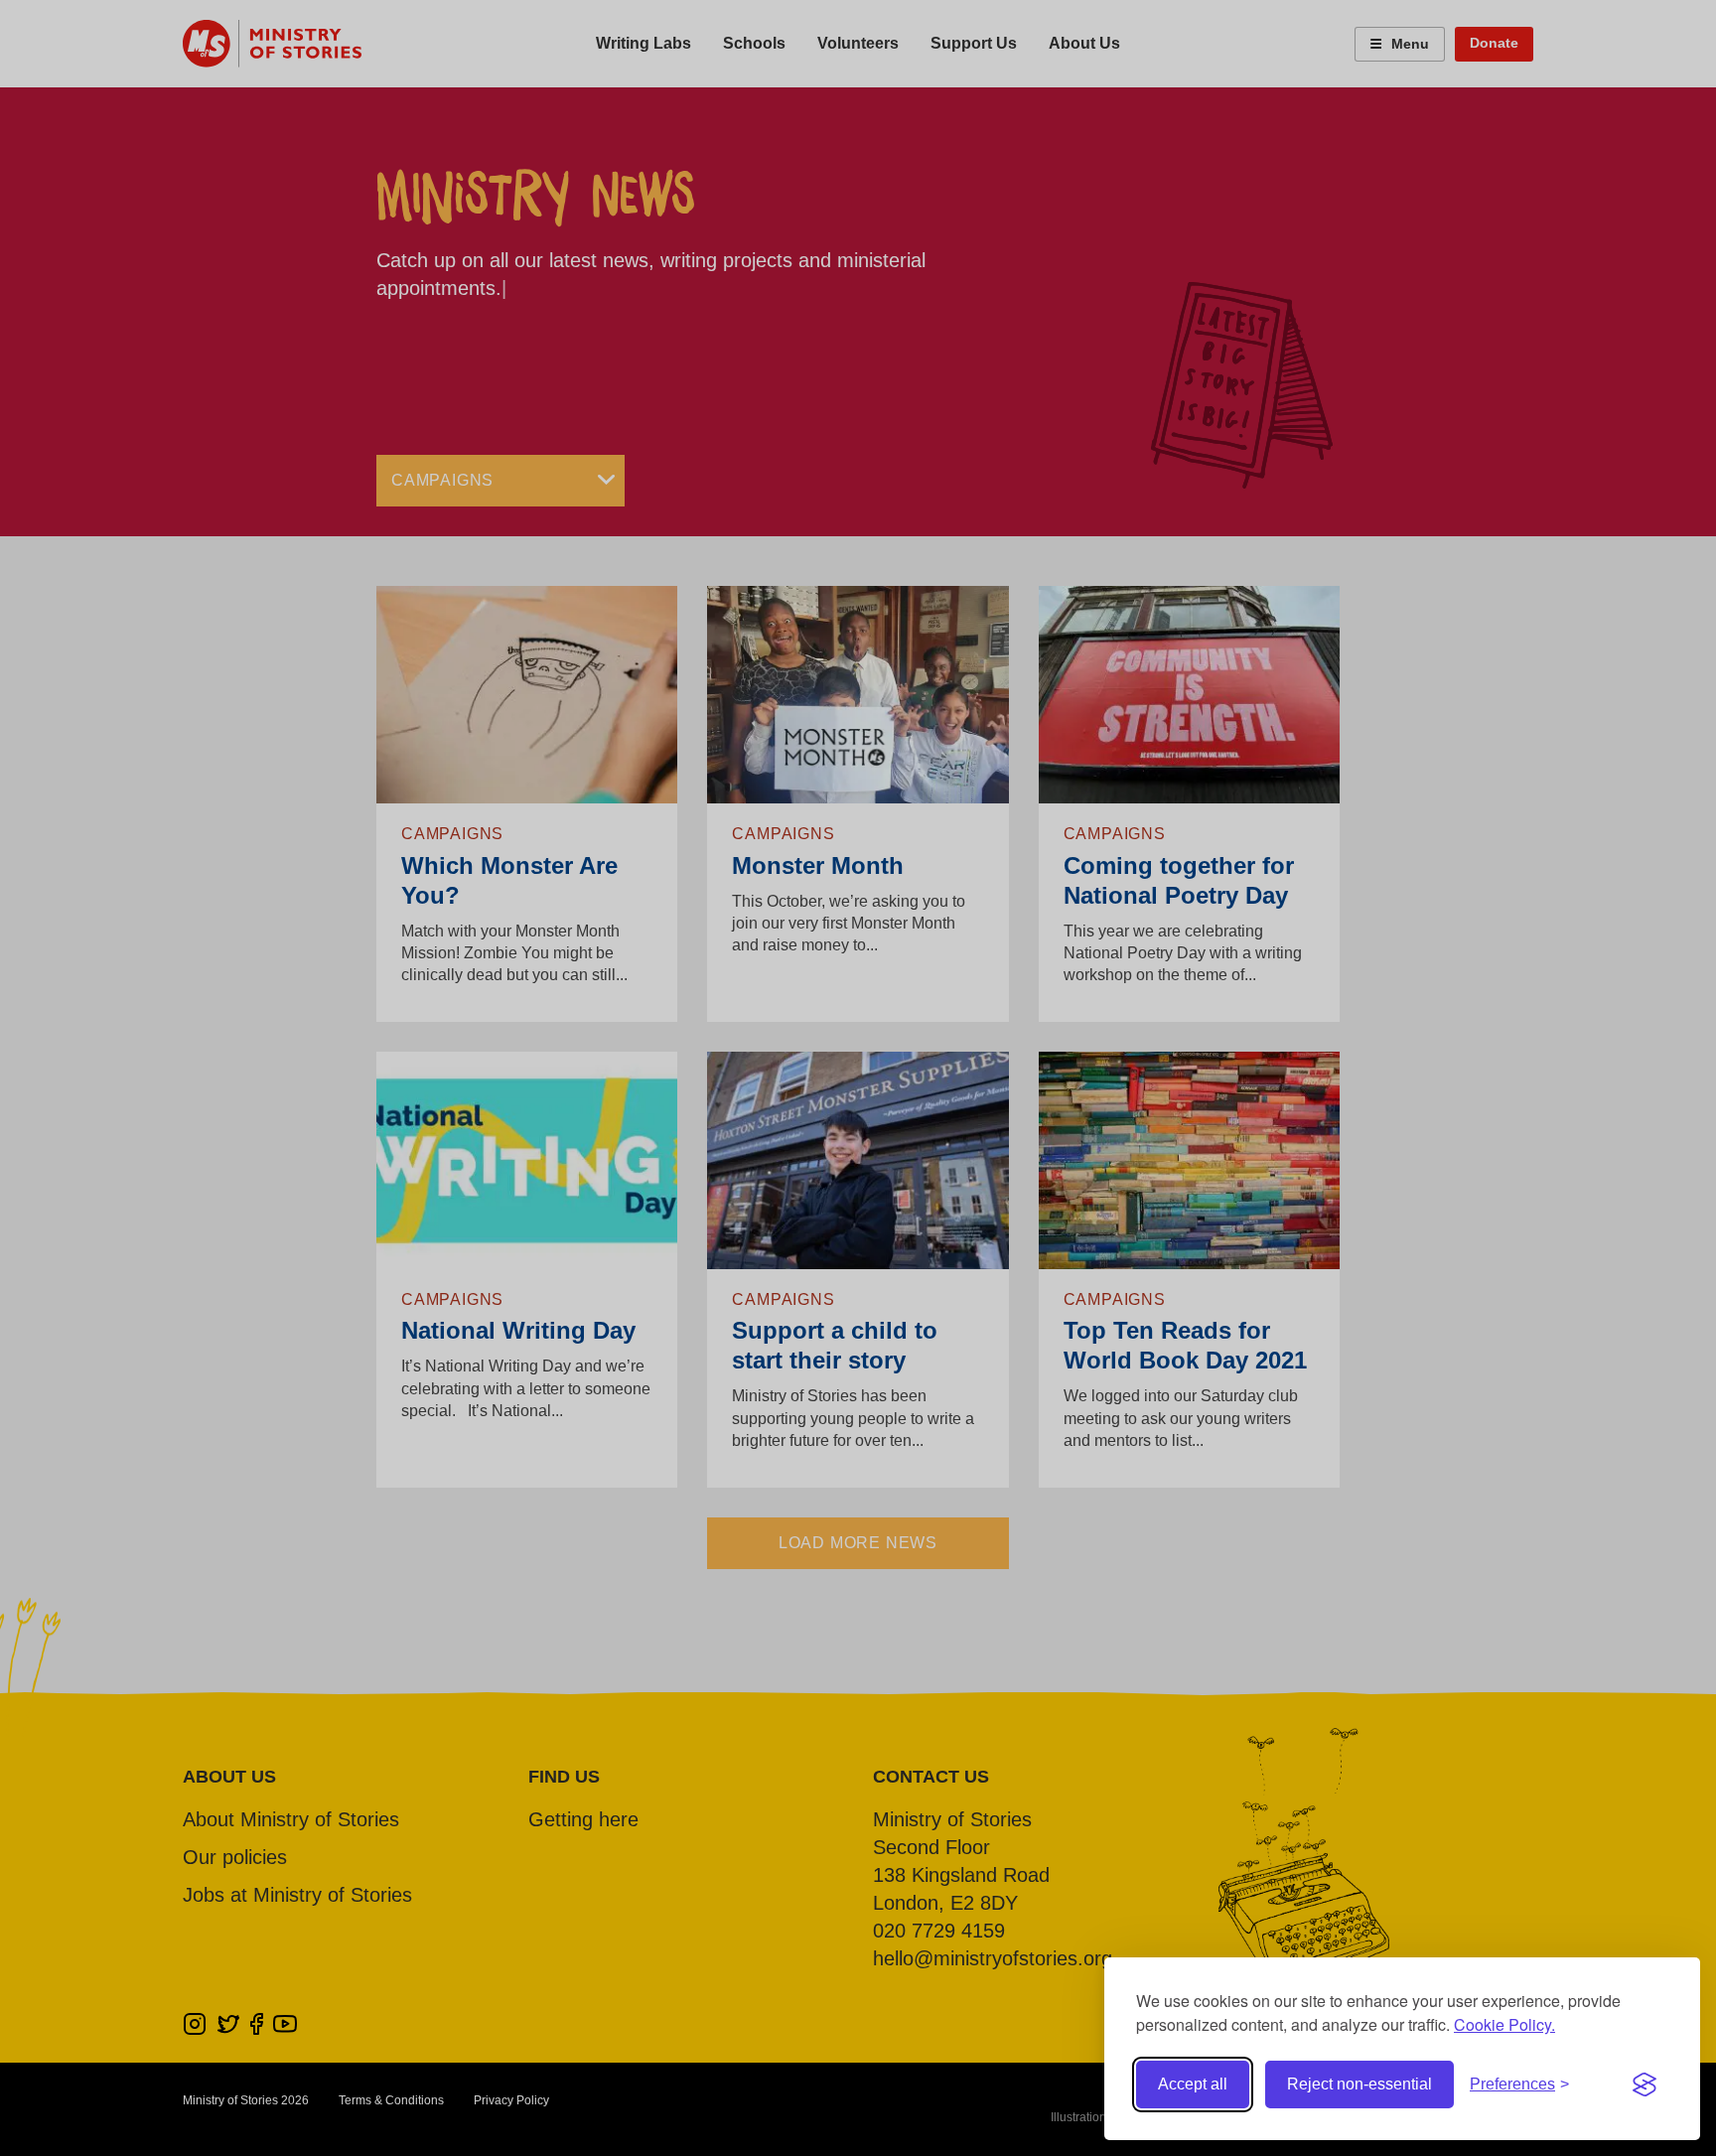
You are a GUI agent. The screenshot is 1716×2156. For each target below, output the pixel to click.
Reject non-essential (1359, 2084)
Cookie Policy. (1504, 2024)
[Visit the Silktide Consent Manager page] (1644, 2084)
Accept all (1193, 2084)
